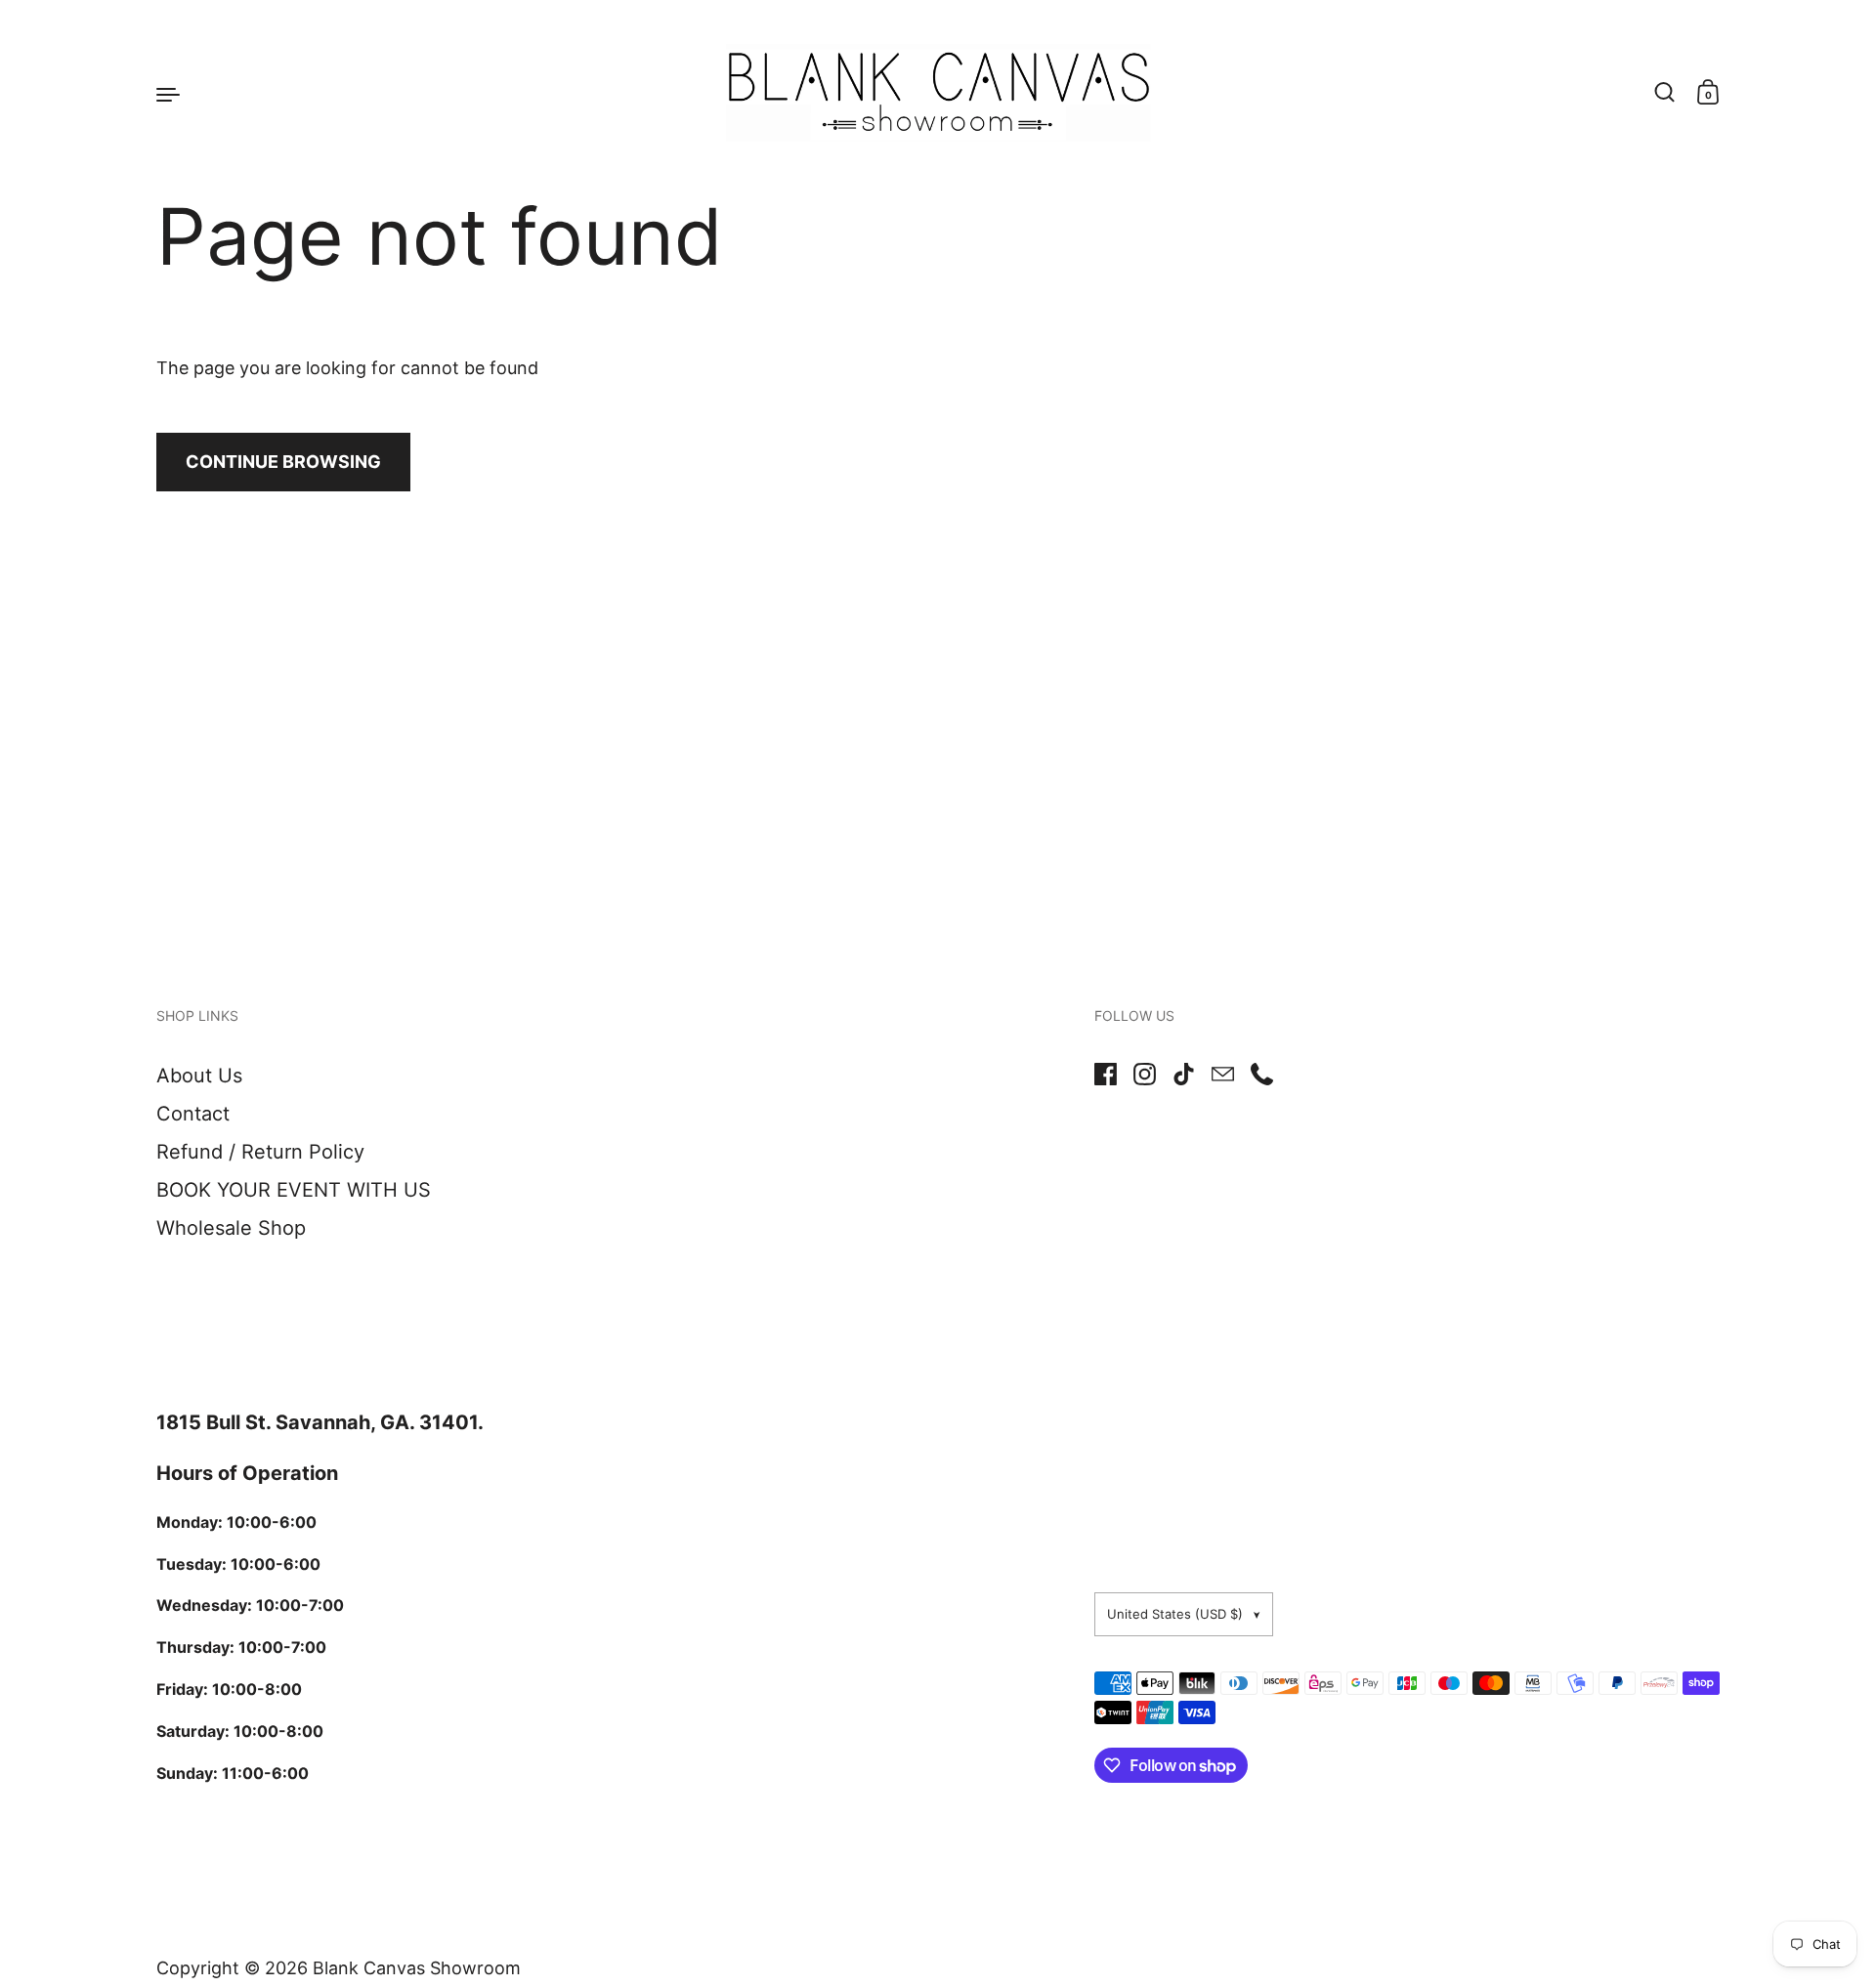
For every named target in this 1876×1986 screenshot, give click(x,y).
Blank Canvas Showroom (417, 1968)
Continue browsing (283, 462)
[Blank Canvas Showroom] (938, 93)
